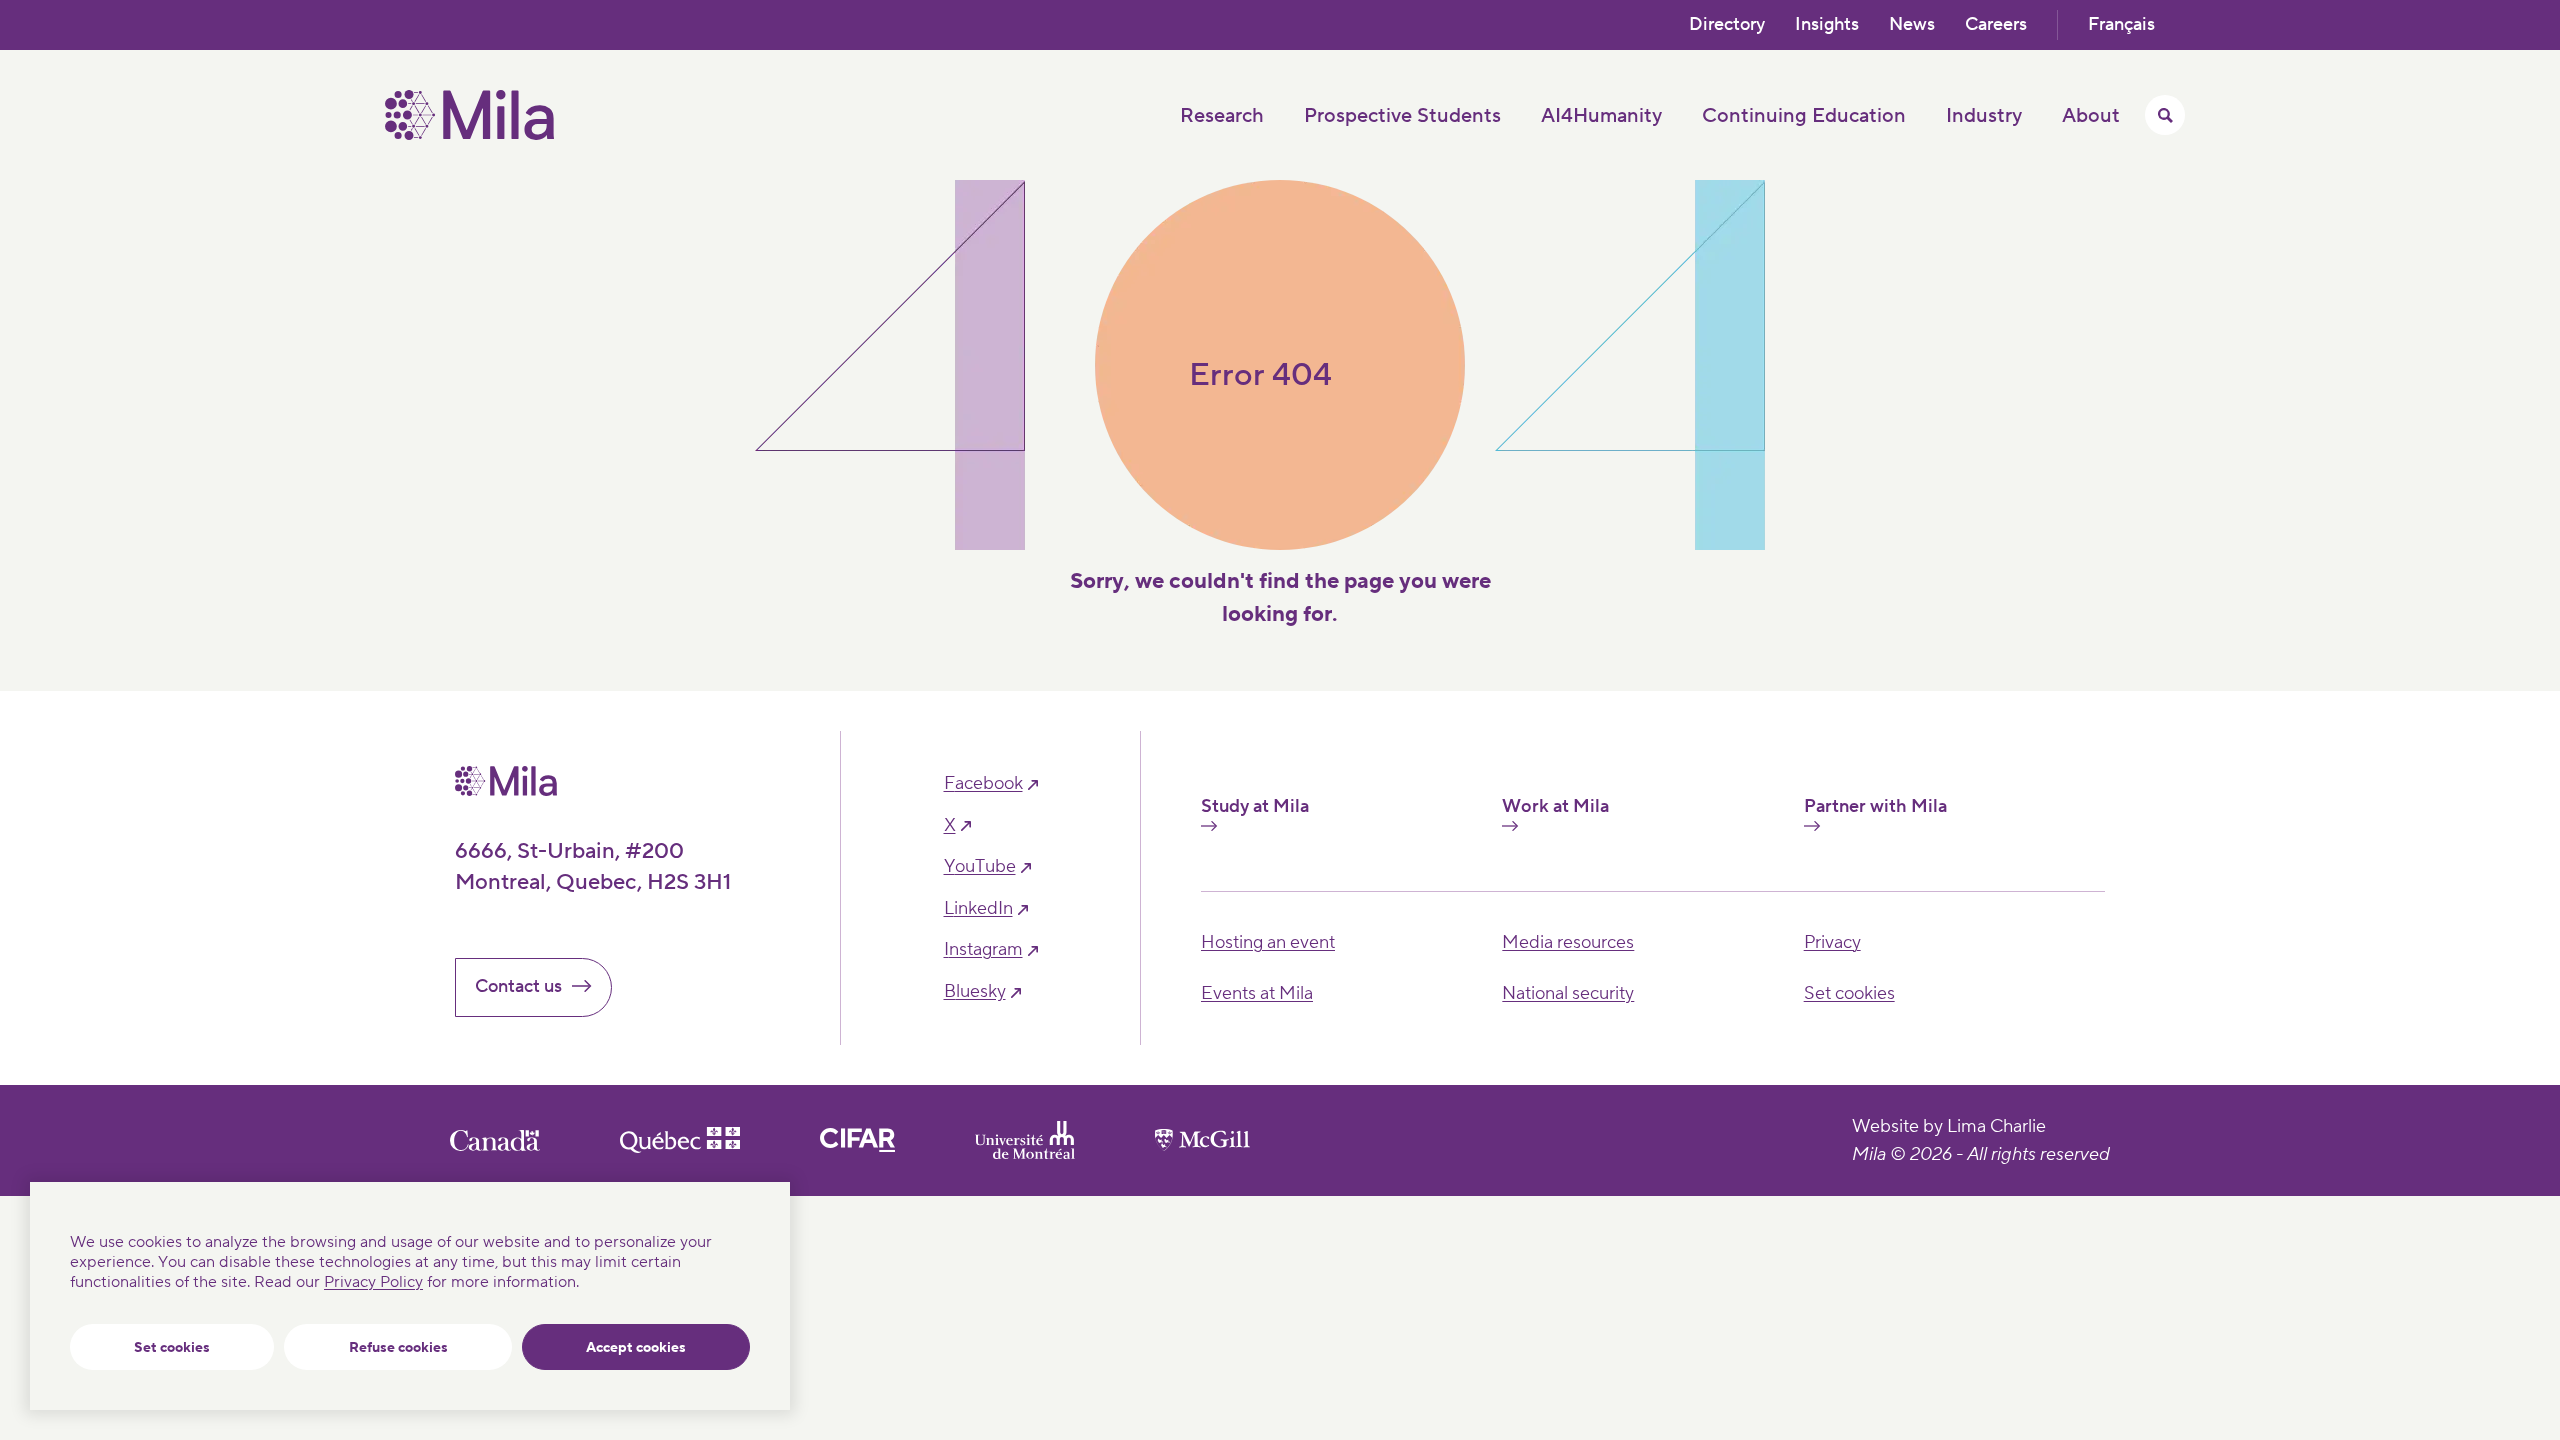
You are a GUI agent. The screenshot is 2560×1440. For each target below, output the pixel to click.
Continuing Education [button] (1804, 116)
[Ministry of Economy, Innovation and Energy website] (680, 1140)
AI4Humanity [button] (1601, 116)
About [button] (2091, 116)
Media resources (1568, 942)
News (1912, 24)
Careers (1996, 24)
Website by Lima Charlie (1949, 1126)
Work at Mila (1555, 807)
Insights (1827, 24)
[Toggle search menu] (2165, 115)
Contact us (518, 986)
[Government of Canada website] (495, 1140)
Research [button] (1222, 116)
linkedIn (978, 909)
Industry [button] (1984, 116)
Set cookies (172, 1348)
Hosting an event (1268, 942)
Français (2121, 24)
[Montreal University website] (1025, 1140)
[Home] (469, 135)
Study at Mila (1255, 807)
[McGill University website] (1202, 1140)
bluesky (975, 992)
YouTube (980, 867)
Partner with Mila (1875, 807)
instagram (983, 950)
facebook (983, 784)
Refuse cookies (398, 1348)
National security (1568, 993)
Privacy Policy (373, 1282)
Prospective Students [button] (1402, 116)
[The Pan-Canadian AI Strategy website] (857, 1140)
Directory (1727, 24)
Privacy (1832, 942)
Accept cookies (636, 1348)
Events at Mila (1257, 993)
